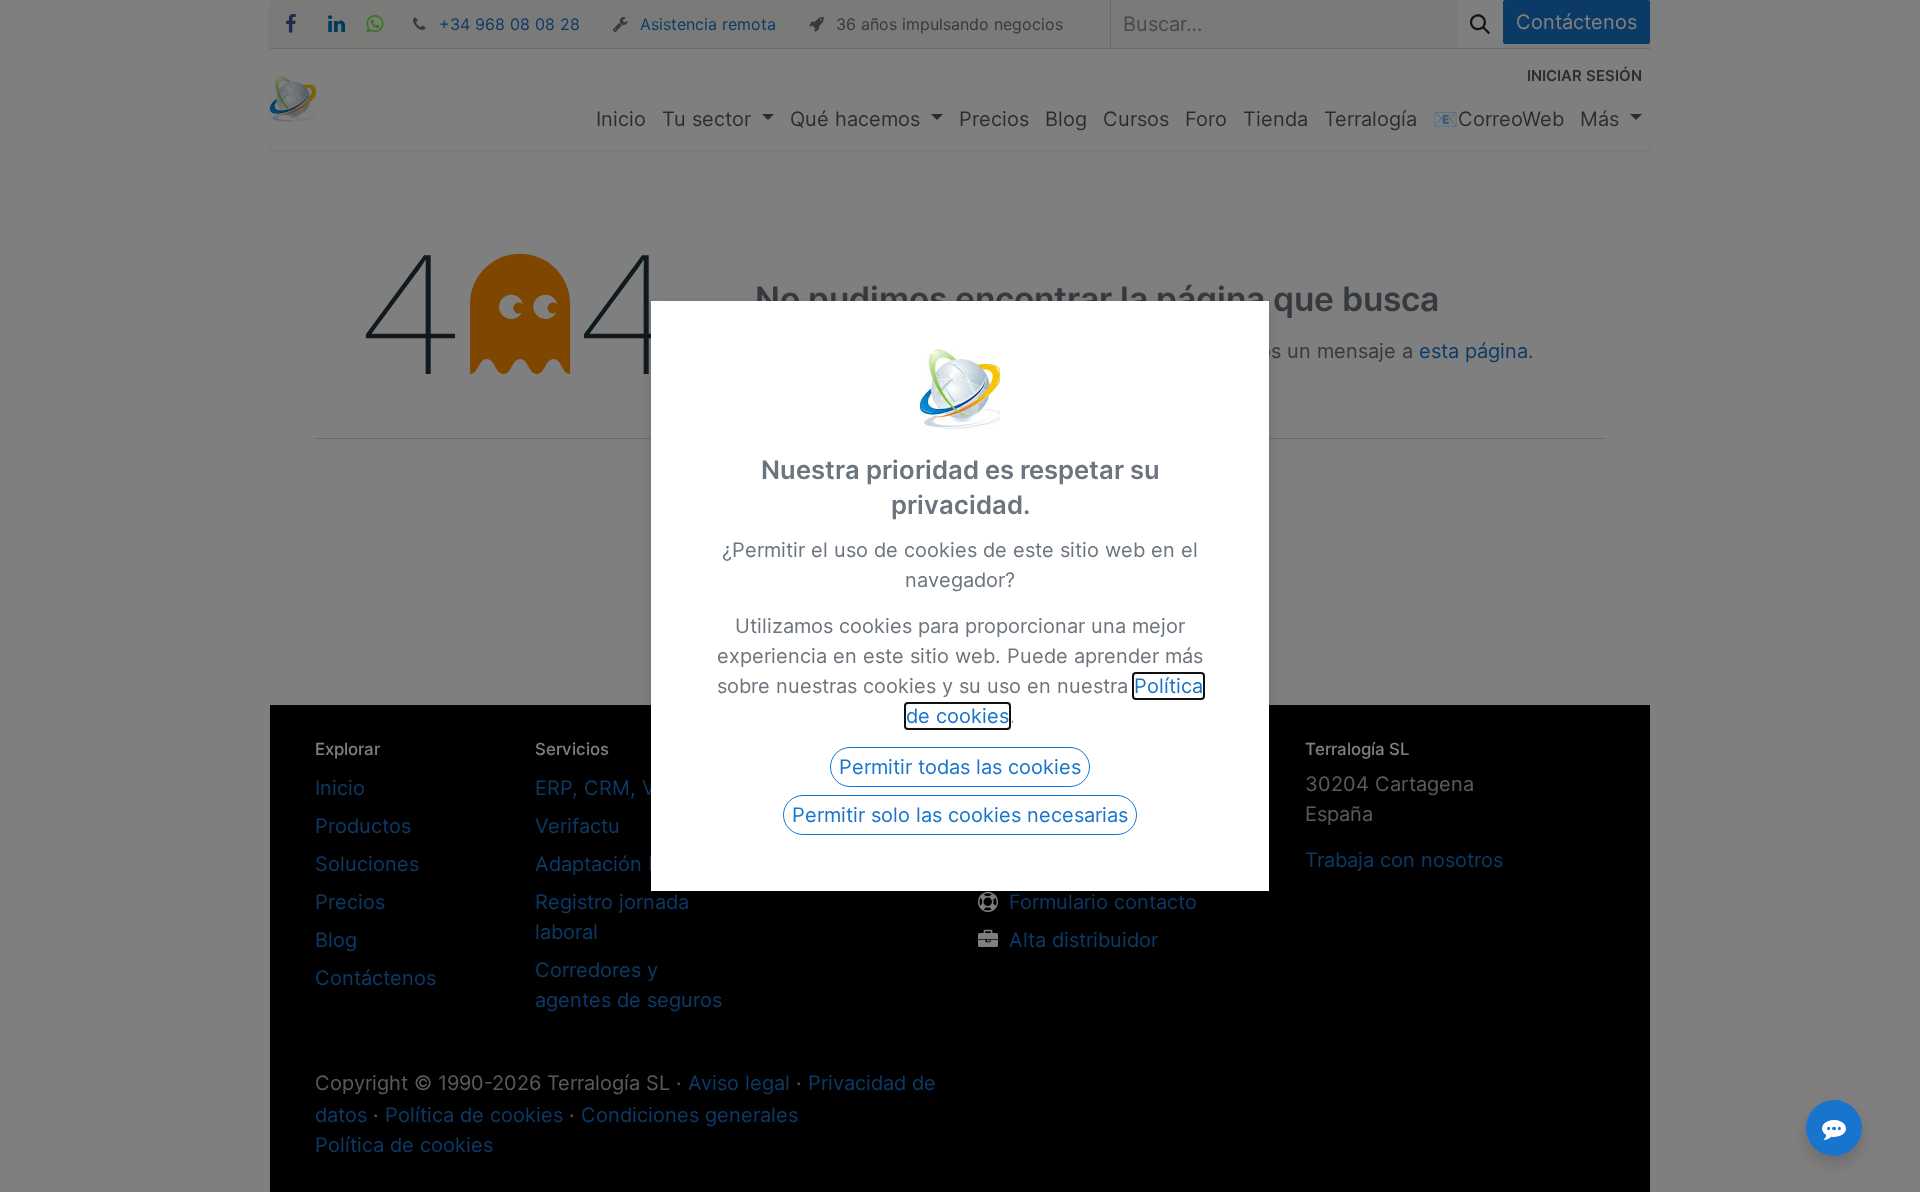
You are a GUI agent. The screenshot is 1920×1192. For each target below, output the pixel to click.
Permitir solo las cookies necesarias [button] (960, 815)
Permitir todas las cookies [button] (960, 767)
